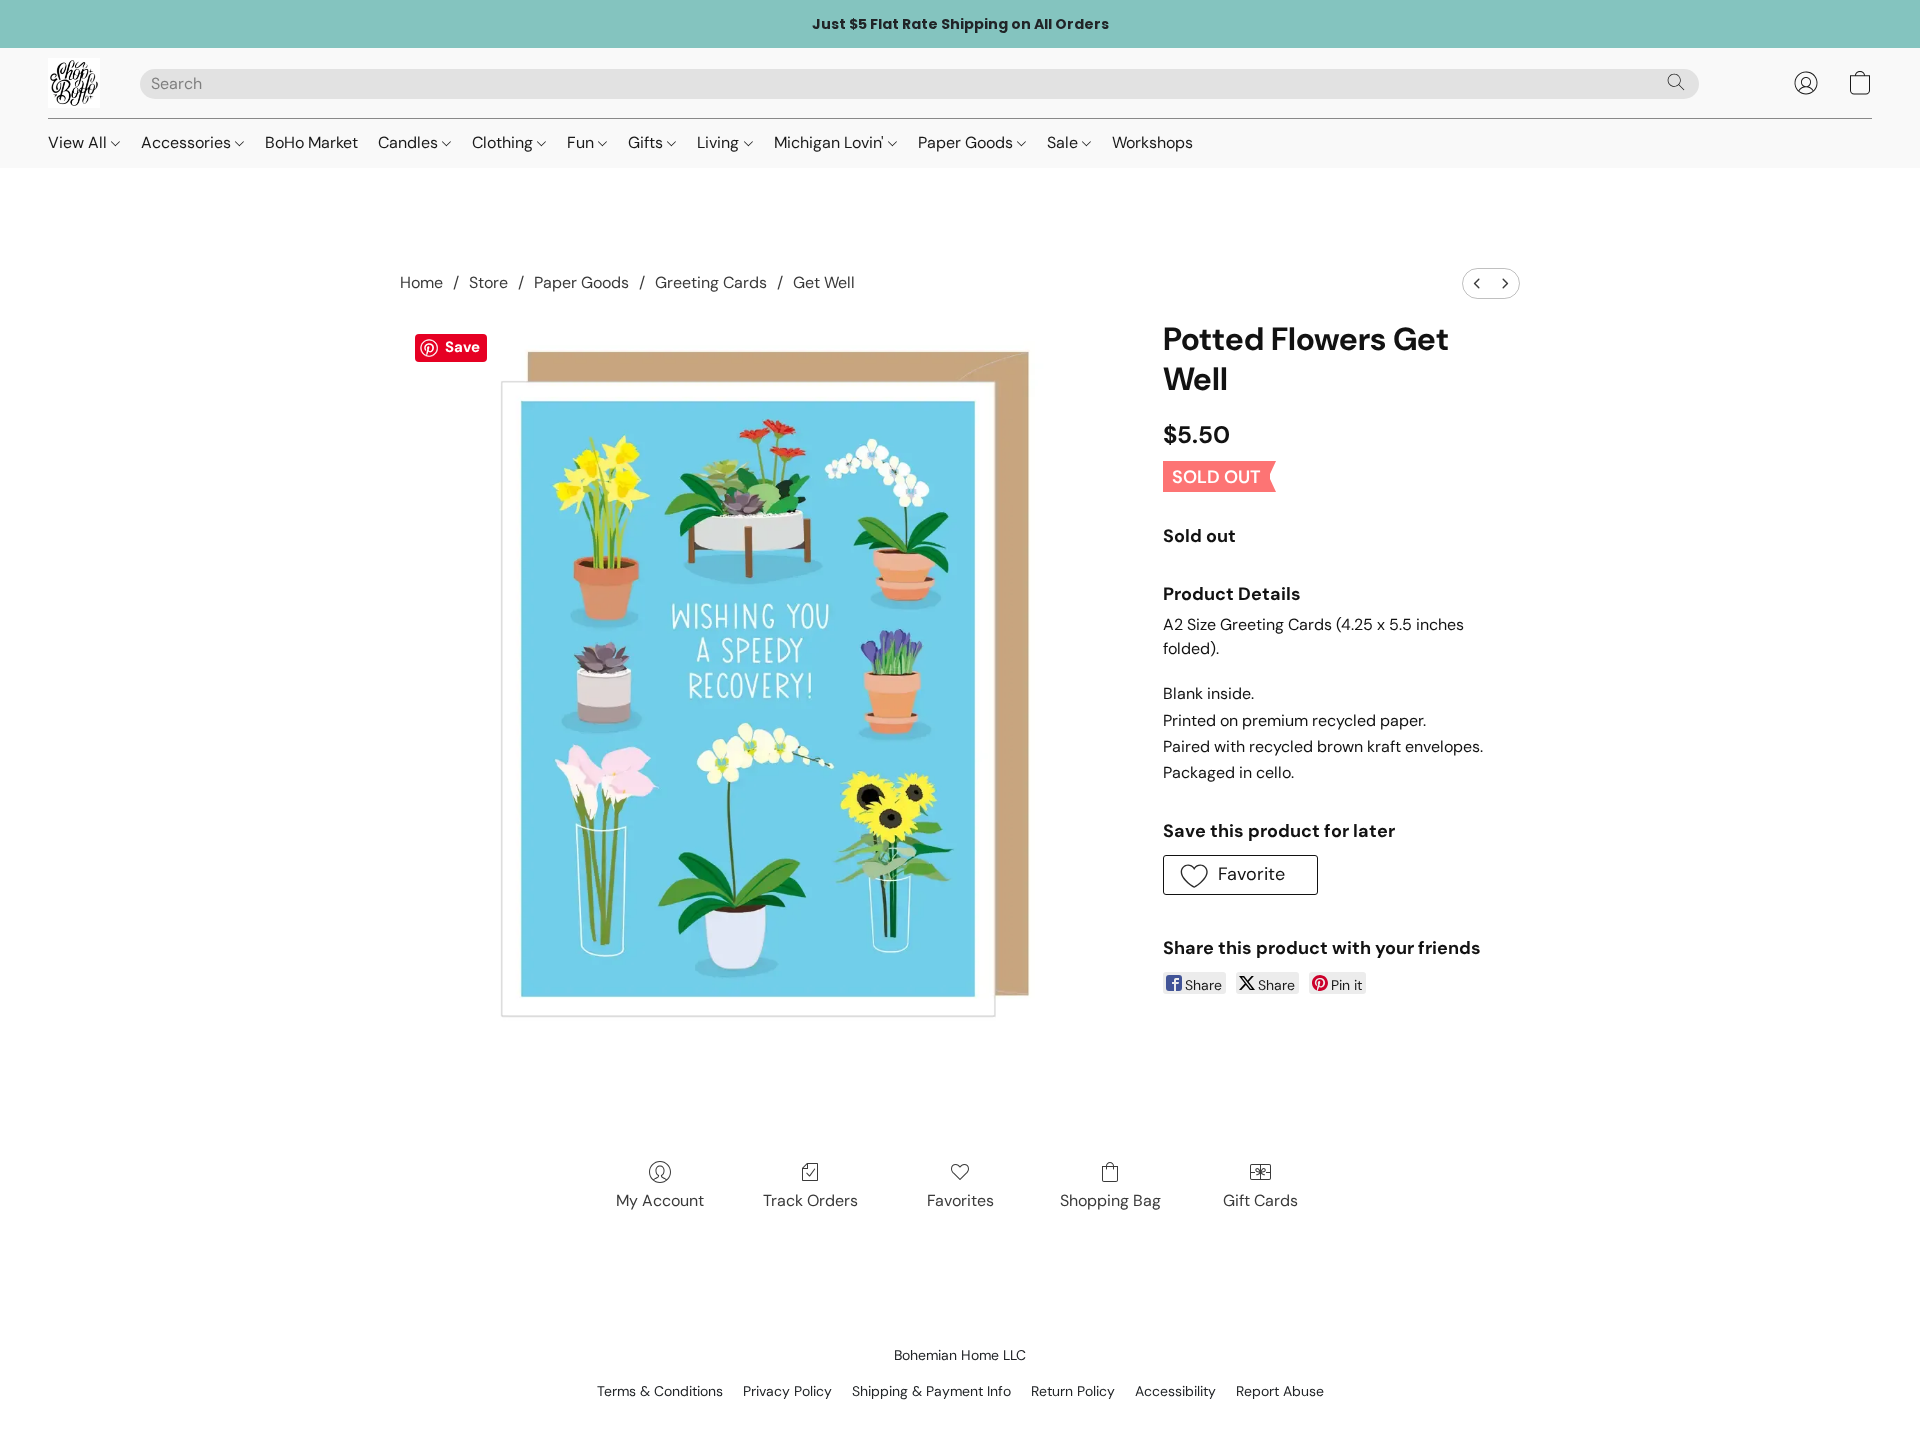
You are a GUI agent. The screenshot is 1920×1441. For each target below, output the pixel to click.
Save (462, 347)
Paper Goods (967, 142)
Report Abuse (1280, 1391)
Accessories (188, 142)
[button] (74, 83)
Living (720, 142)
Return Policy (1073, 1391)
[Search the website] (1676, 82)
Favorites (960, 1200)
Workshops (1152, 142)
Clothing (504, 142)
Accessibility (1175, 1391)
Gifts (647, 142)
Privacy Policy (787, 1391)
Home (421, 282)
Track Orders (810, 1200)
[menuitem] (1477, 283)
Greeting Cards (711, 282)
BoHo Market (311, 142)
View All (79, 142)
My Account (660, 1200)
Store (488, 282)
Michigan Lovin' (831, 142)
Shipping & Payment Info (931, 1391)
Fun (582, 142)
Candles (410, 142)
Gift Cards (1260, 1200)
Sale (1064, 142)
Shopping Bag (1110, 1200)
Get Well (824, 282)
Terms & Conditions (660, 1391)
